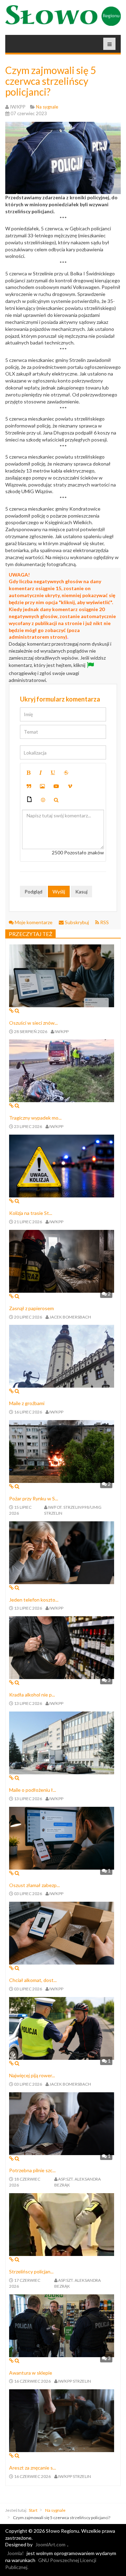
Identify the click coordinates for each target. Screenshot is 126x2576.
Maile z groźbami (27, 1403)
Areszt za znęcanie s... (33, 2468)
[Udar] (66, 773)
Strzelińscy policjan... (31, 2271)
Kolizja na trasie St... (31, 1213)
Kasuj (81, 892)
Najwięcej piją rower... (32, 2075)
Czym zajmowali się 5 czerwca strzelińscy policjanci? (51, 81)
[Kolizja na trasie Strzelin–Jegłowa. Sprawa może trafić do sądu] (62, 1165)
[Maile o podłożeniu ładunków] (62, 1742)
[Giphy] (29, 800)
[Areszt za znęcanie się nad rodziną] (62, 2420)
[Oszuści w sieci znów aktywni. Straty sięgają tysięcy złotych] (62, 975)
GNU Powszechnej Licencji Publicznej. (51, 2564)
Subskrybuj (77, 922)
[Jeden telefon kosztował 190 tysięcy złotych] (62, 1552)
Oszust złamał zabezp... (34, 1885)
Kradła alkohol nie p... (32, 1695)
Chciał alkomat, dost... (33, 1980)
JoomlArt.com (50, 2544)
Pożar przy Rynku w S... (34, 1498)
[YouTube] (56, 786)
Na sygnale (55, 2510)
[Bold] (29, 773)
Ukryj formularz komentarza (60, 699)
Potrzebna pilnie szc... (32, 2170)
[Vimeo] (70, 786)
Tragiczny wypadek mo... (35, 1118)
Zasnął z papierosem (31, 1308)
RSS (104, 922)
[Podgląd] (56, 800)
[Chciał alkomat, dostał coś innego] (62, 1933)
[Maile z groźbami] (62, 1356)
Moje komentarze (34, 922)
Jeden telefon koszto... (34, 1600)
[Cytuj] (29, 786)
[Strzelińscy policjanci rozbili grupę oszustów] (62, 2224)
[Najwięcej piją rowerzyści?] (62, 2028)
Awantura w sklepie (31, 2373)
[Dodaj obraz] (42, 786)
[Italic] (41, 773)
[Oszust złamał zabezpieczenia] (62, 1837)
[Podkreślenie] (53, 773)
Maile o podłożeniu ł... (33, 1790)
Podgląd (33, 892)
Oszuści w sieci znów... (33, 1023)
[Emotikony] (43, 800)
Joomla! (15, 2553)
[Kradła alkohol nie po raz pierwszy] (62, 1647)
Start (33, 2510)
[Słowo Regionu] (63, 16)
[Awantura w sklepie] (62, 2325)
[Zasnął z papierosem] (62, 1260)
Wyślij (59, 892)
